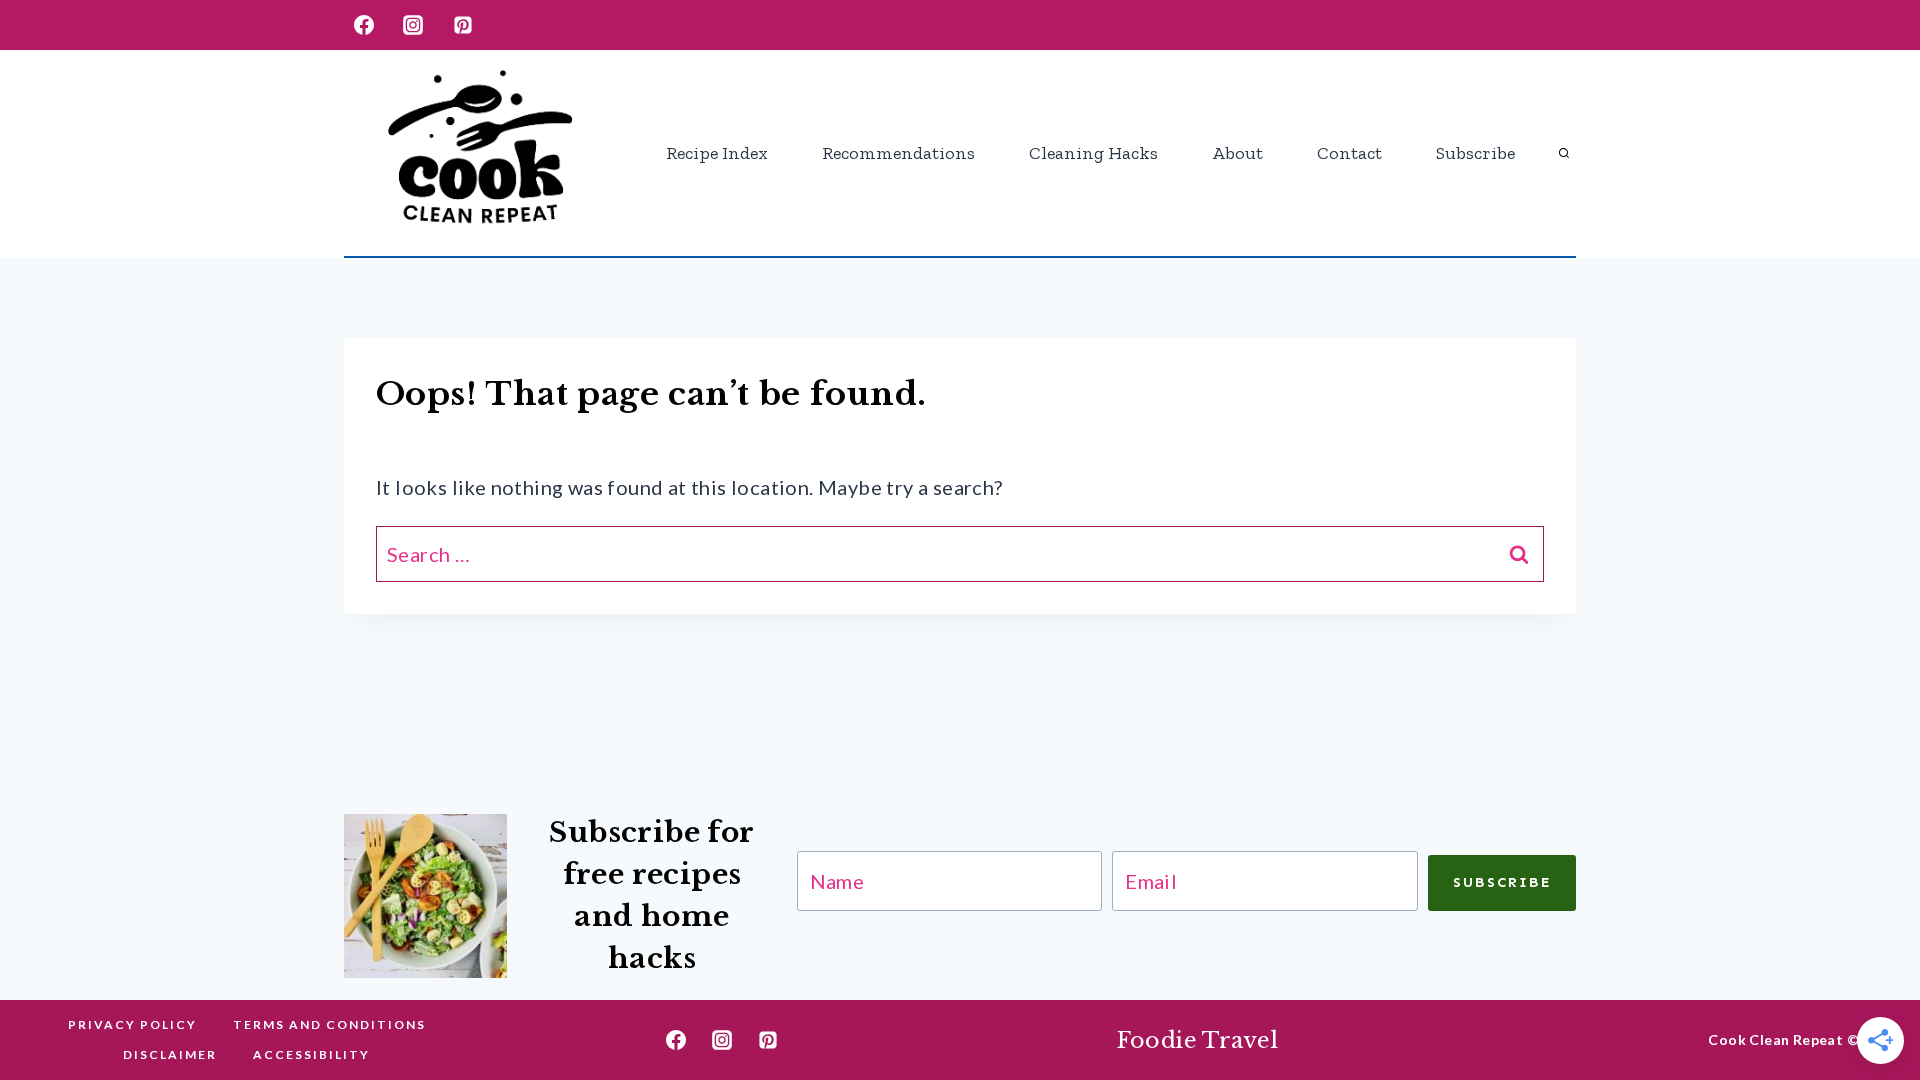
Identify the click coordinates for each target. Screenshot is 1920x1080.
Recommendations (898, 153)
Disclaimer (170, 1054)
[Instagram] (413, 25)
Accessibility (311, 1054)
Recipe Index (717, 153)
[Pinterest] (463, 25)
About (1237, 153)
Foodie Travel (1198, 1040)
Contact (1349, 153)
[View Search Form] (1564, 153)
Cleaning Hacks (1093, 153)
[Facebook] (364, 25)
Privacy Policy (132, 1024)
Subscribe (1475, 153)
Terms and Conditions (329, 1024)
